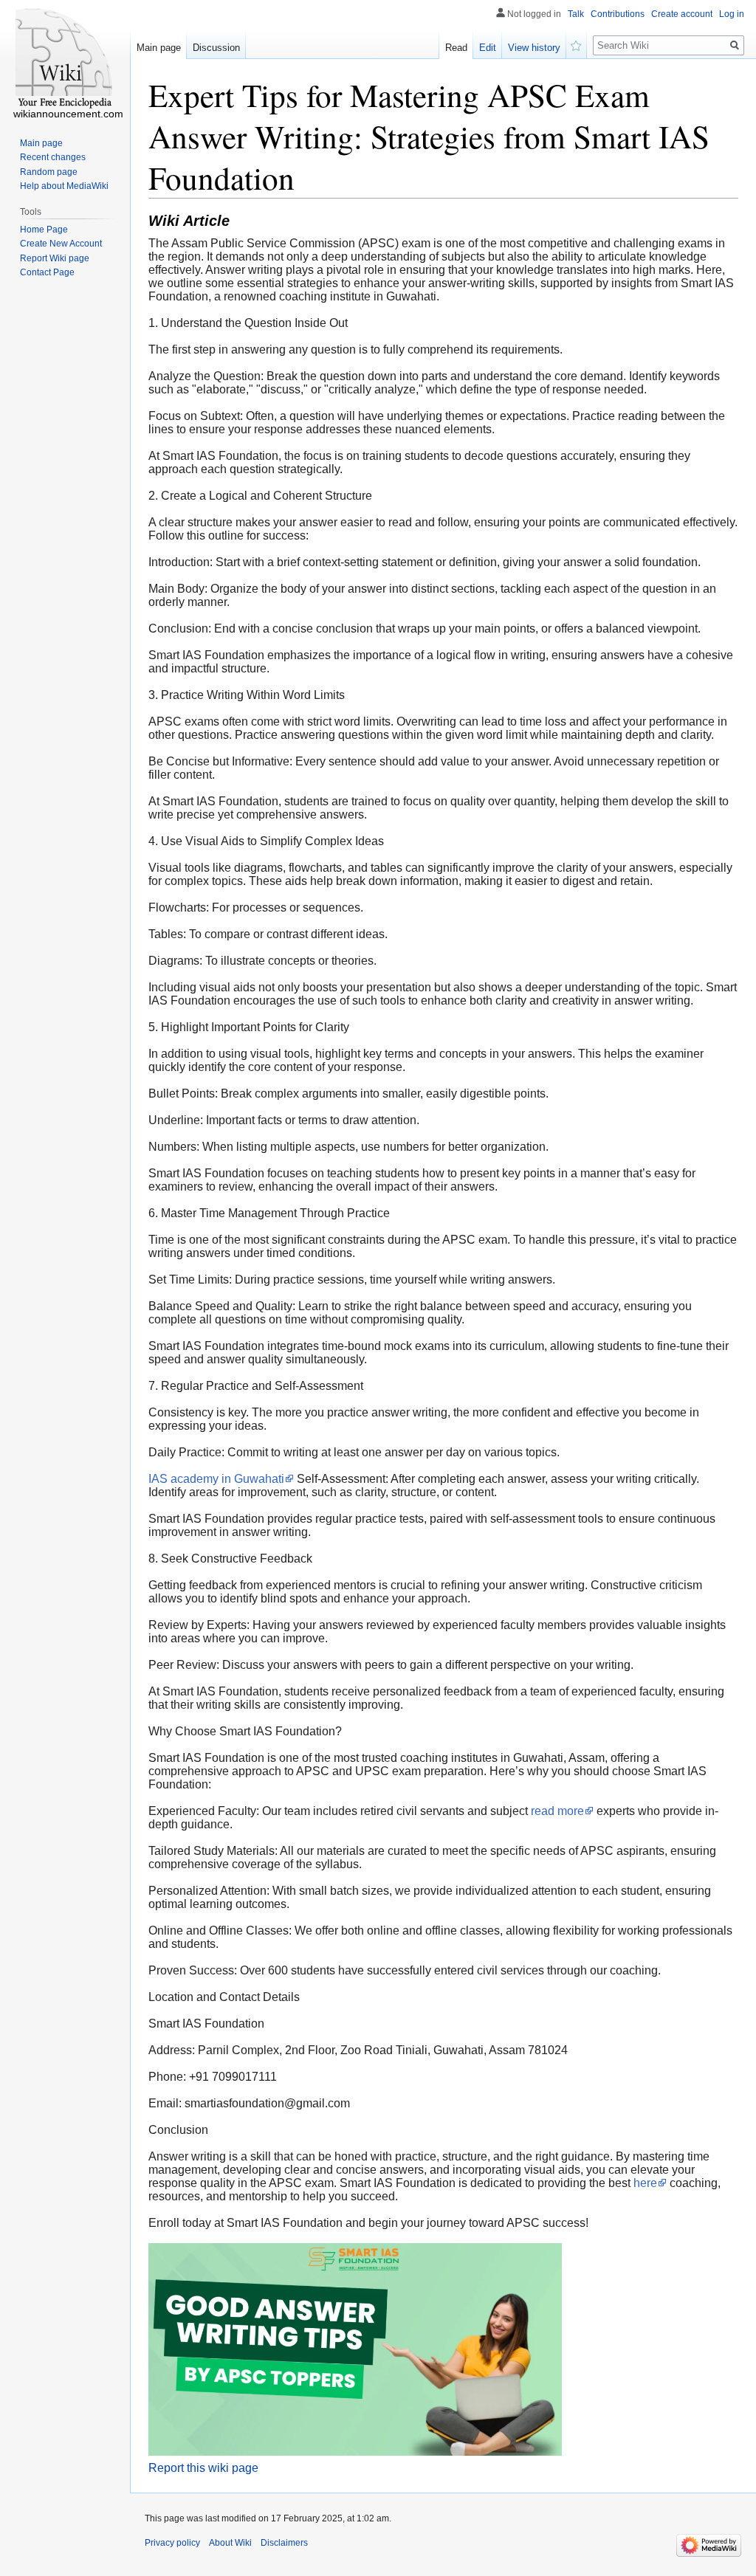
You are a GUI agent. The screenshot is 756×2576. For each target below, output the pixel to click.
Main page (159, 48)
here (645, 2183)
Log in (732, 14)
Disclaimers (284, 2543)
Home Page (44, 230)
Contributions (618, 14)
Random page (49, 172)
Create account (682, 14)
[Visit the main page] (65, 59)
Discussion (216, 48)
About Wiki (230, 2543)
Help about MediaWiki (64, 186)
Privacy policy (172, 2543)
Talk (576, 14)
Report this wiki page (203, 2468)
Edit (488, 48)
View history (534, 48)
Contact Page (47, 272)
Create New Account (61, 244)
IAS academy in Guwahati (216, 1479)
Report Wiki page (55, 258)
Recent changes (53, 157)
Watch (577, 44)
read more (557, 1811)
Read (456, 48)
